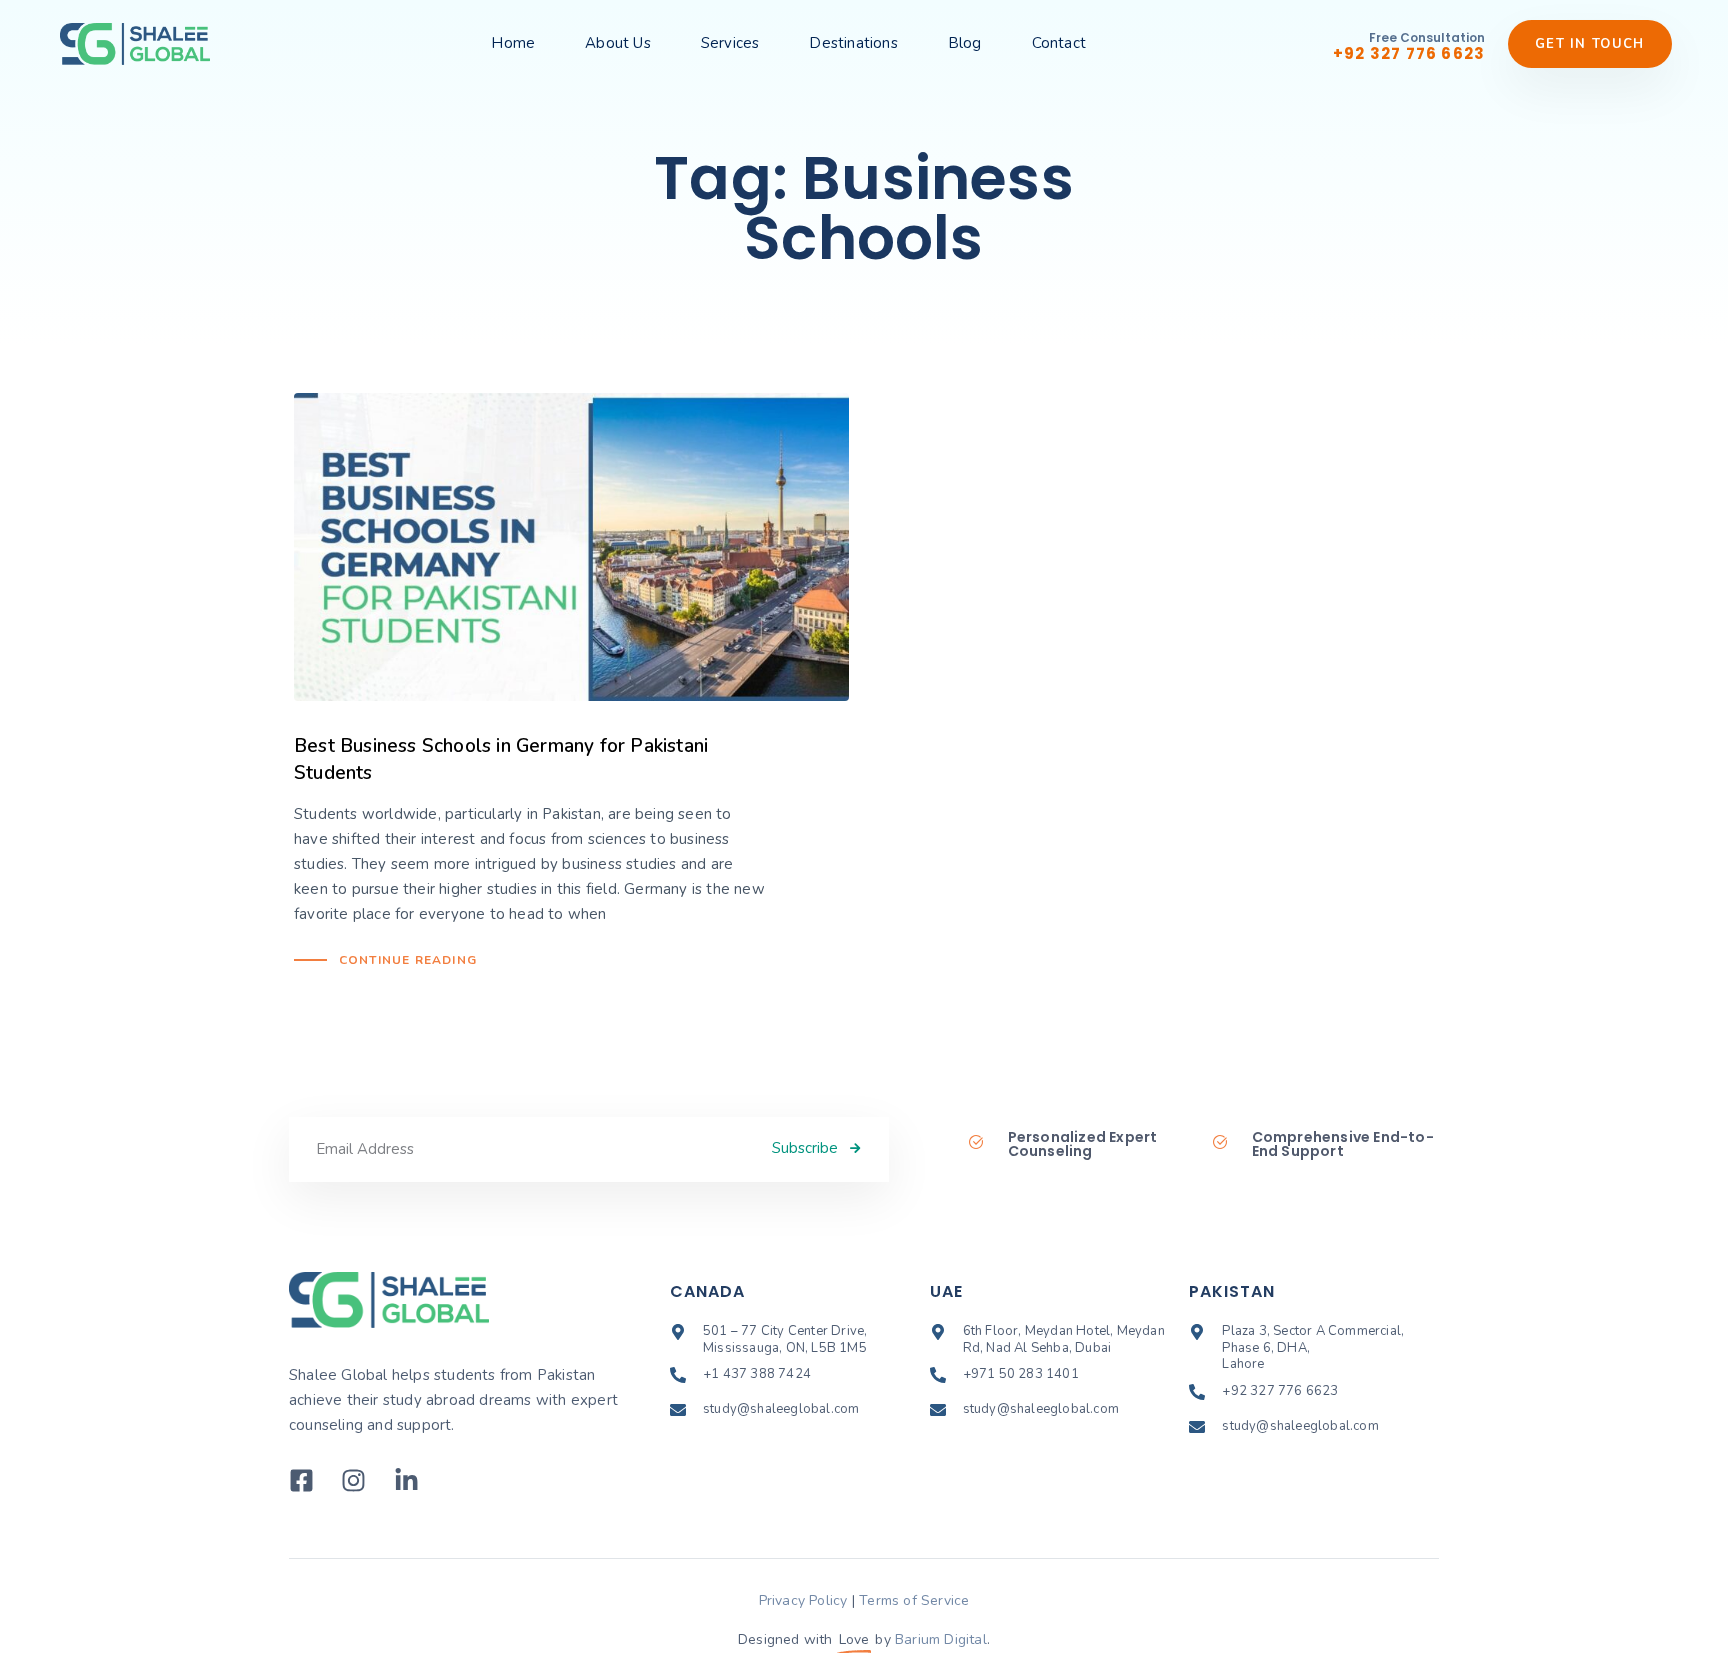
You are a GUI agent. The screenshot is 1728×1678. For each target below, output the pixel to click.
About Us (618, 43)
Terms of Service (914, 1600)
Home (513, 43)
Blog (965, 43)
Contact (1059, 43)
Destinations (853, 43)
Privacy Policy (803, 1600)
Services (730, 43)
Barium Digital (941, 1639)
